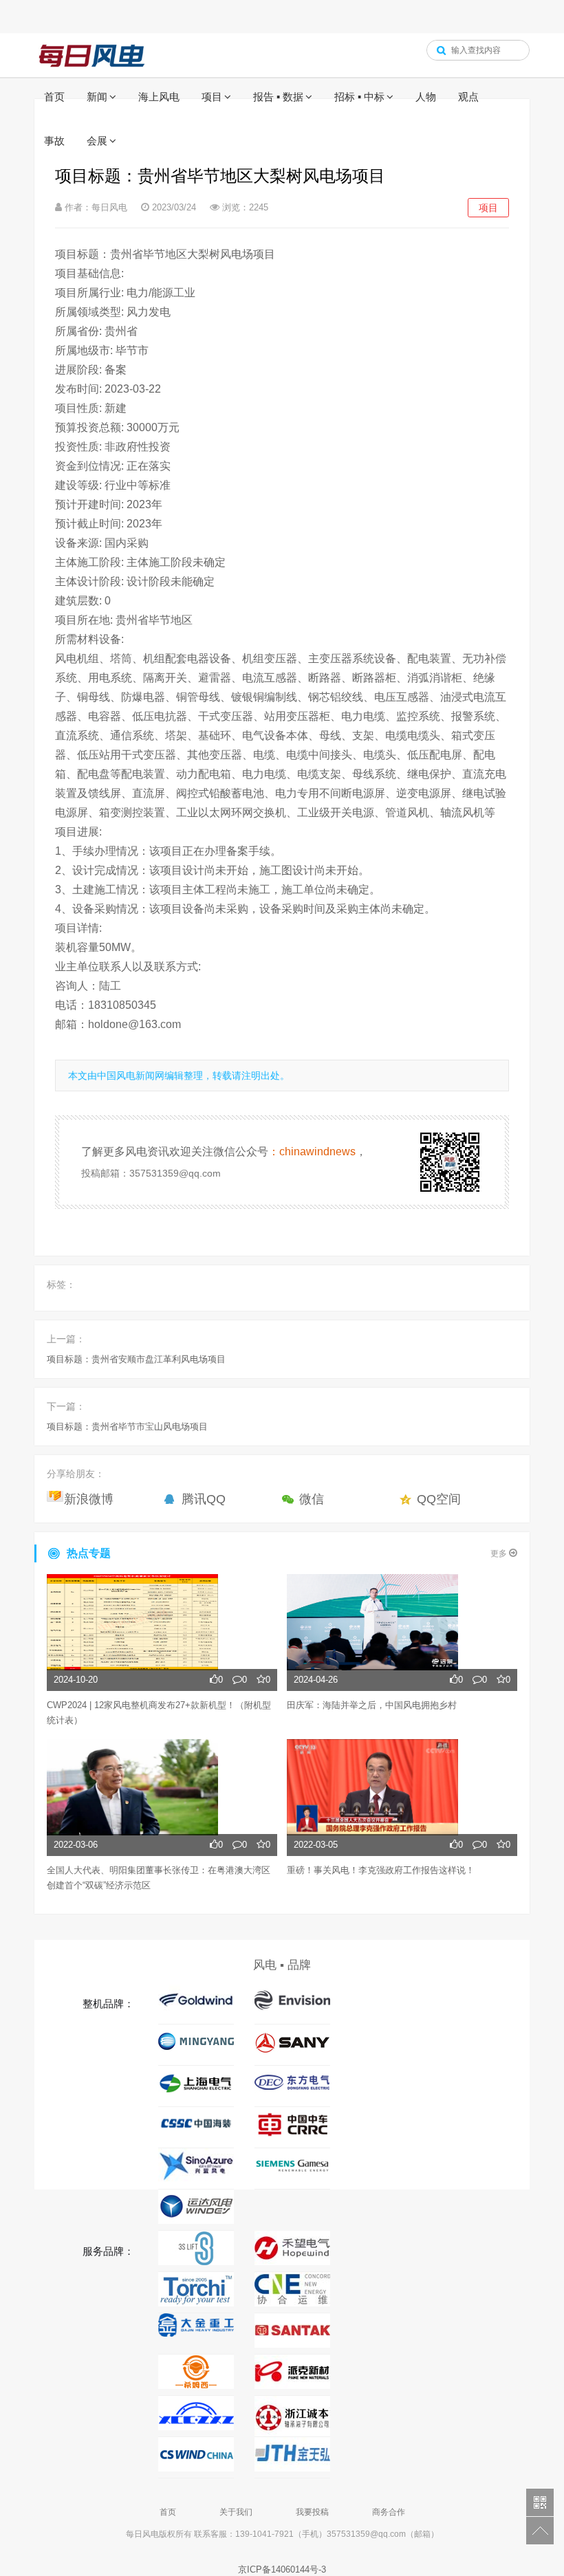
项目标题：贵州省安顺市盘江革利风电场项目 (136, 1359)
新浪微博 (89, 1499)
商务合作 (389, 2512)
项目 (212, 97)
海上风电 (159, 97)
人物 (426, 97)
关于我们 (236, 2512)
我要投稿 (312, 2512)
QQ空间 (439, 1499)
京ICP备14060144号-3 (282, 2569)
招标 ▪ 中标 (359, 97)
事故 (54, 141)
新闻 (97, 97)
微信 (312, 1499)
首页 (54, 97)
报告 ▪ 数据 (278, 97)
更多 (500, 1553)
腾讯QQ (204, 1499)
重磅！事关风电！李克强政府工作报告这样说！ (381, 1870)
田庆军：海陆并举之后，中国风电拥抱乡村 (372, 1705)
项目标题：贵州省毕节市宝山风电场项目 (127, 1427)
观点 (468, 97)
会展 (97, 141)
